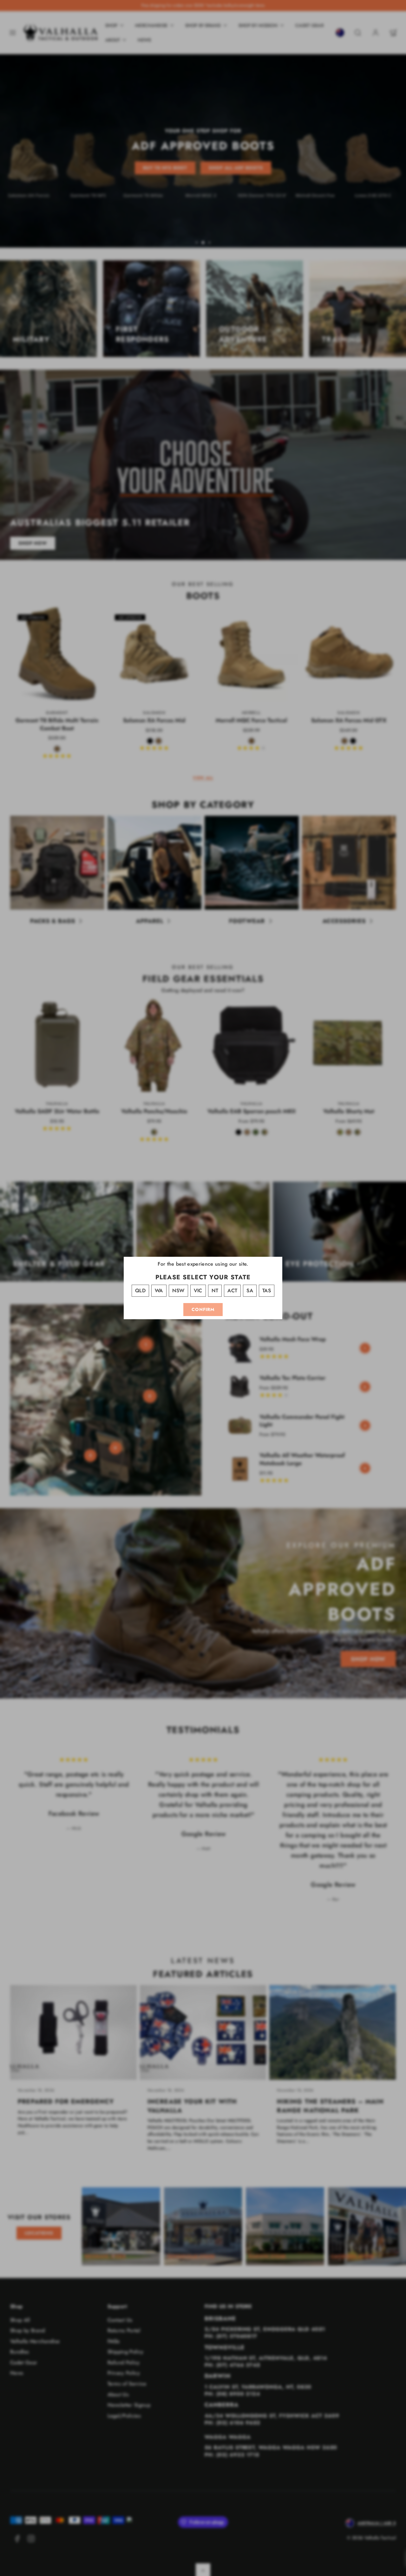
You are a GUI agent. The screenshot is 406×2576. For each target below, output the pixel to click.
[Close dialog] (266, 1192)
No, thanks (203, 1380)
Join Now (203, 1346)
